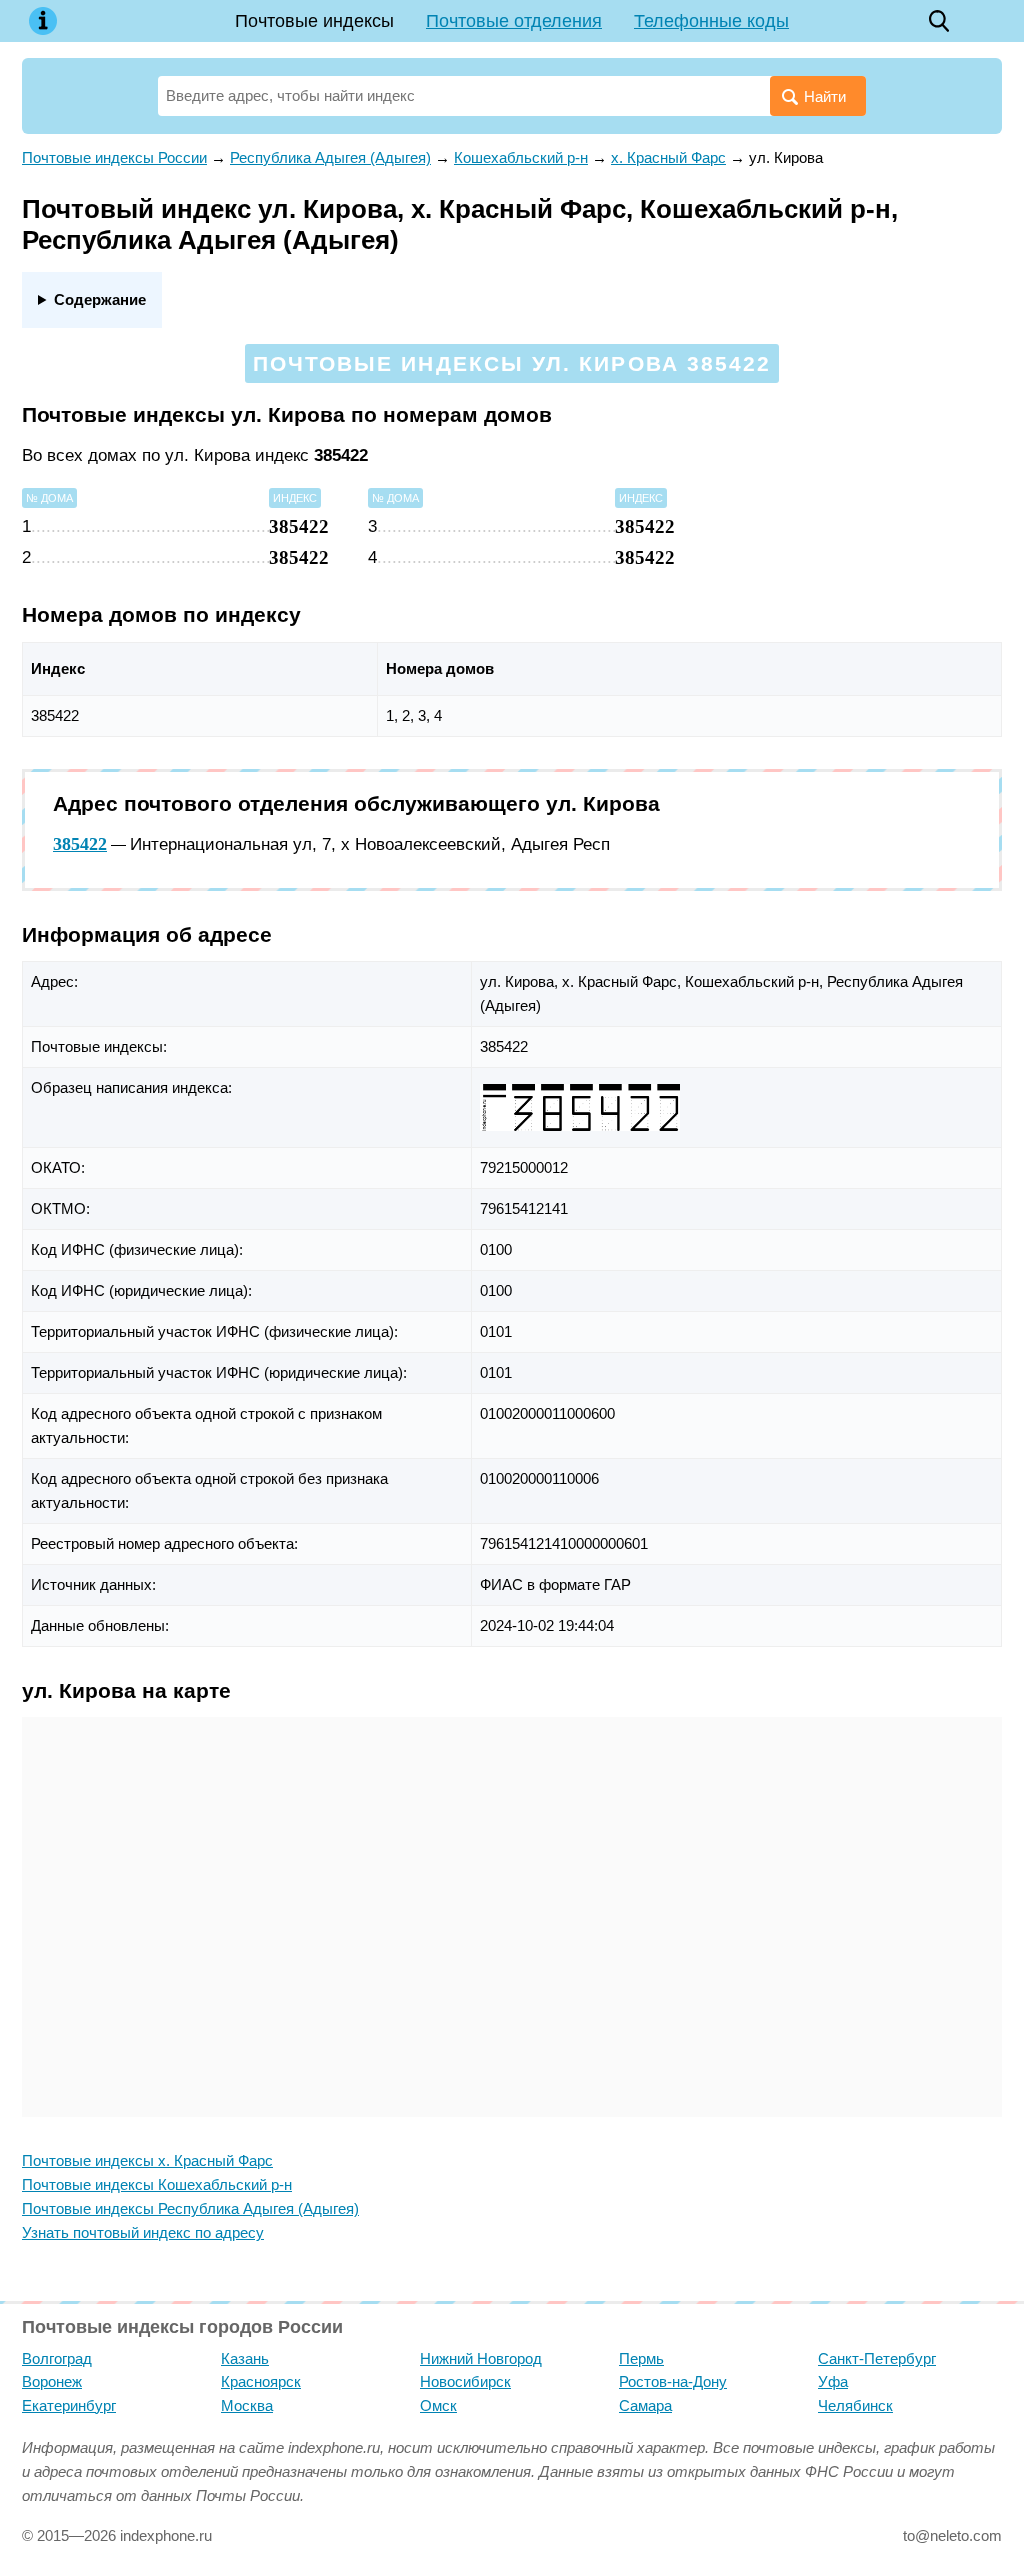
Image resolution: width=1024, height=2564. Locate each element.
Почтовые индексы (314, 21)
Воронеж (52, 2381)
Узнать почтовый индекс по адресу (143, 2232)
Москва (247, 2405)
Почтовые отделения (514, 21)
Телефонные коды (711, 21)
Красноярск (261, 2381)
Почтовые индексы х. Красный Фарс (147, 2160)
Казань (245, 2358)
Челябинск (855, 2405)
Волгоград (57, 2358)
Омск (438, 2405)
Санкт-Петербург (877, 2358)
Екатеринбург (69, 2405)
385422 (80, 844)
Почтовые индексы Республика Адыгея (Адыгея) (190, 2208)
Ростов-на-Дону (673, 2381)
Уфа (833, 2381)
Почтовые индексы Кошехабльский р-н (157, 2184)
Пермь (641, 2358)
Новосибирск (465, 2381)
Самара (645, 2405)
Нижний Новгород (481, 2358)
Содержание (100, 299)
